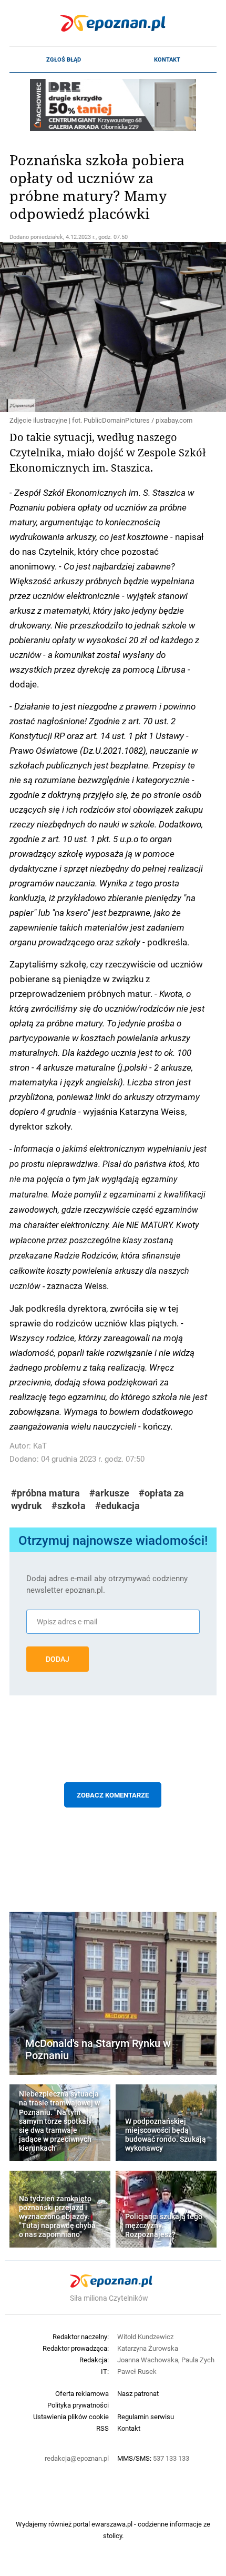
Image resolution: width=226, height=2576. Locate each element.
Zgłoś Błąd (64, 59)
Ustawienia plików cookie (71, 2417)
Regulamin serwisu (146, 2417)
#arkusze (109, 1493)
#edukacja (117, 1506)
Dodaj (58, 1659)
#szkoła (69, 1506)
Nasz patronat (138, 2393)
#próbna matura (45, 1493)
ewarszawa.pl (112, 2524)
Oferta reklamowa (82, 2393)
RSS (102, 2428)
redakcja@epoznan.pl (77, 2458)
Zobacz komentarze (113, 1795)
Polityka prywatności (78, 2405)
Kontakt (167, 59)
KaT (40, 1446)
